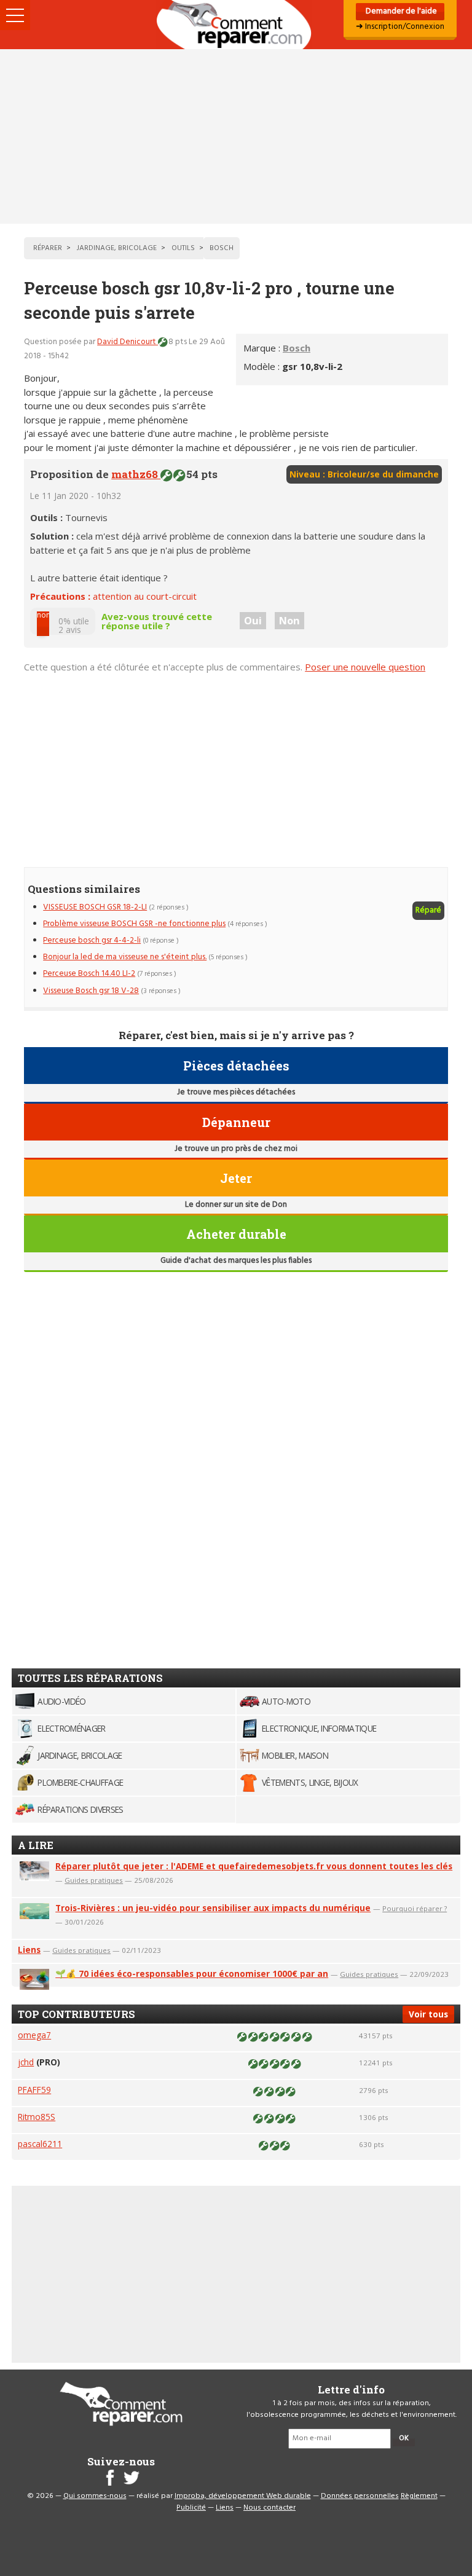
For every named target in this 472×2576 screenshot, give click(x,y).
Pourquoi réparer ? (415, 1908)
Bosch (297, 348)
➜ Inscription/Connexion (400, 27)
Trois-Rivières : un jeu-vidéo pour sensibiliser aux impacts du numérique (213, 1908)
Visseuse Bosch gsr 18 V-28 (91, 991)
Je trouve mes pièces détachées (236, 1092)
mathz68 (136, 474)
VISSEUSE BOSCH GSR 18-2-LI (95, 907)
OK (404, 2438)
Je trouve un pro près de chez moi (236, 1149)
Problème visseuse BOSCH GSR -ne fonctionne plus (134, 924)
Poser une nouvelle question (365, 667)
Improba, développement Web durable (243, 2496)
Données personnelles (360, 2496)
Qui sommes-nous (95, 2496)
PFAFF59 (34, 2090)
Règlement (419, 2496)
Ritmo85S (37, 2117)
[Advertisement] (236, 136)
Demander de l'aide (400, 11)
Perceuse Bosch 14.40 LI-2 (89, 974)
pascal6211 (40, 2144)
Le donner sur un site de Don (236, 1205)
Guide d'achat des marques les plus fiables (236, 1261)
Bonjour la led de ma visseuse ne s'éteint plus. (125, 957)
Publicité (191, 2508)
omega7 (34, 2035)
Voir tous (428, 2014)
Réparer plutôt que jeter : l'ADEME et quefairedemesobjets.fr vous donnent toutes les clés (254, 1866)
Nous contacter (269, 2508)
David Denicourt (128, 342)
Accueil (236, 25)
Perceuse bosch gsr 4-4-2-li (92, 940)
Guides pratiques (94, 1880)
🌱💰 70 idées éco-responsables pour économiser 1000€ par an (192, 1973)
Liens (29, 1950)
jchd (26, 2062)
